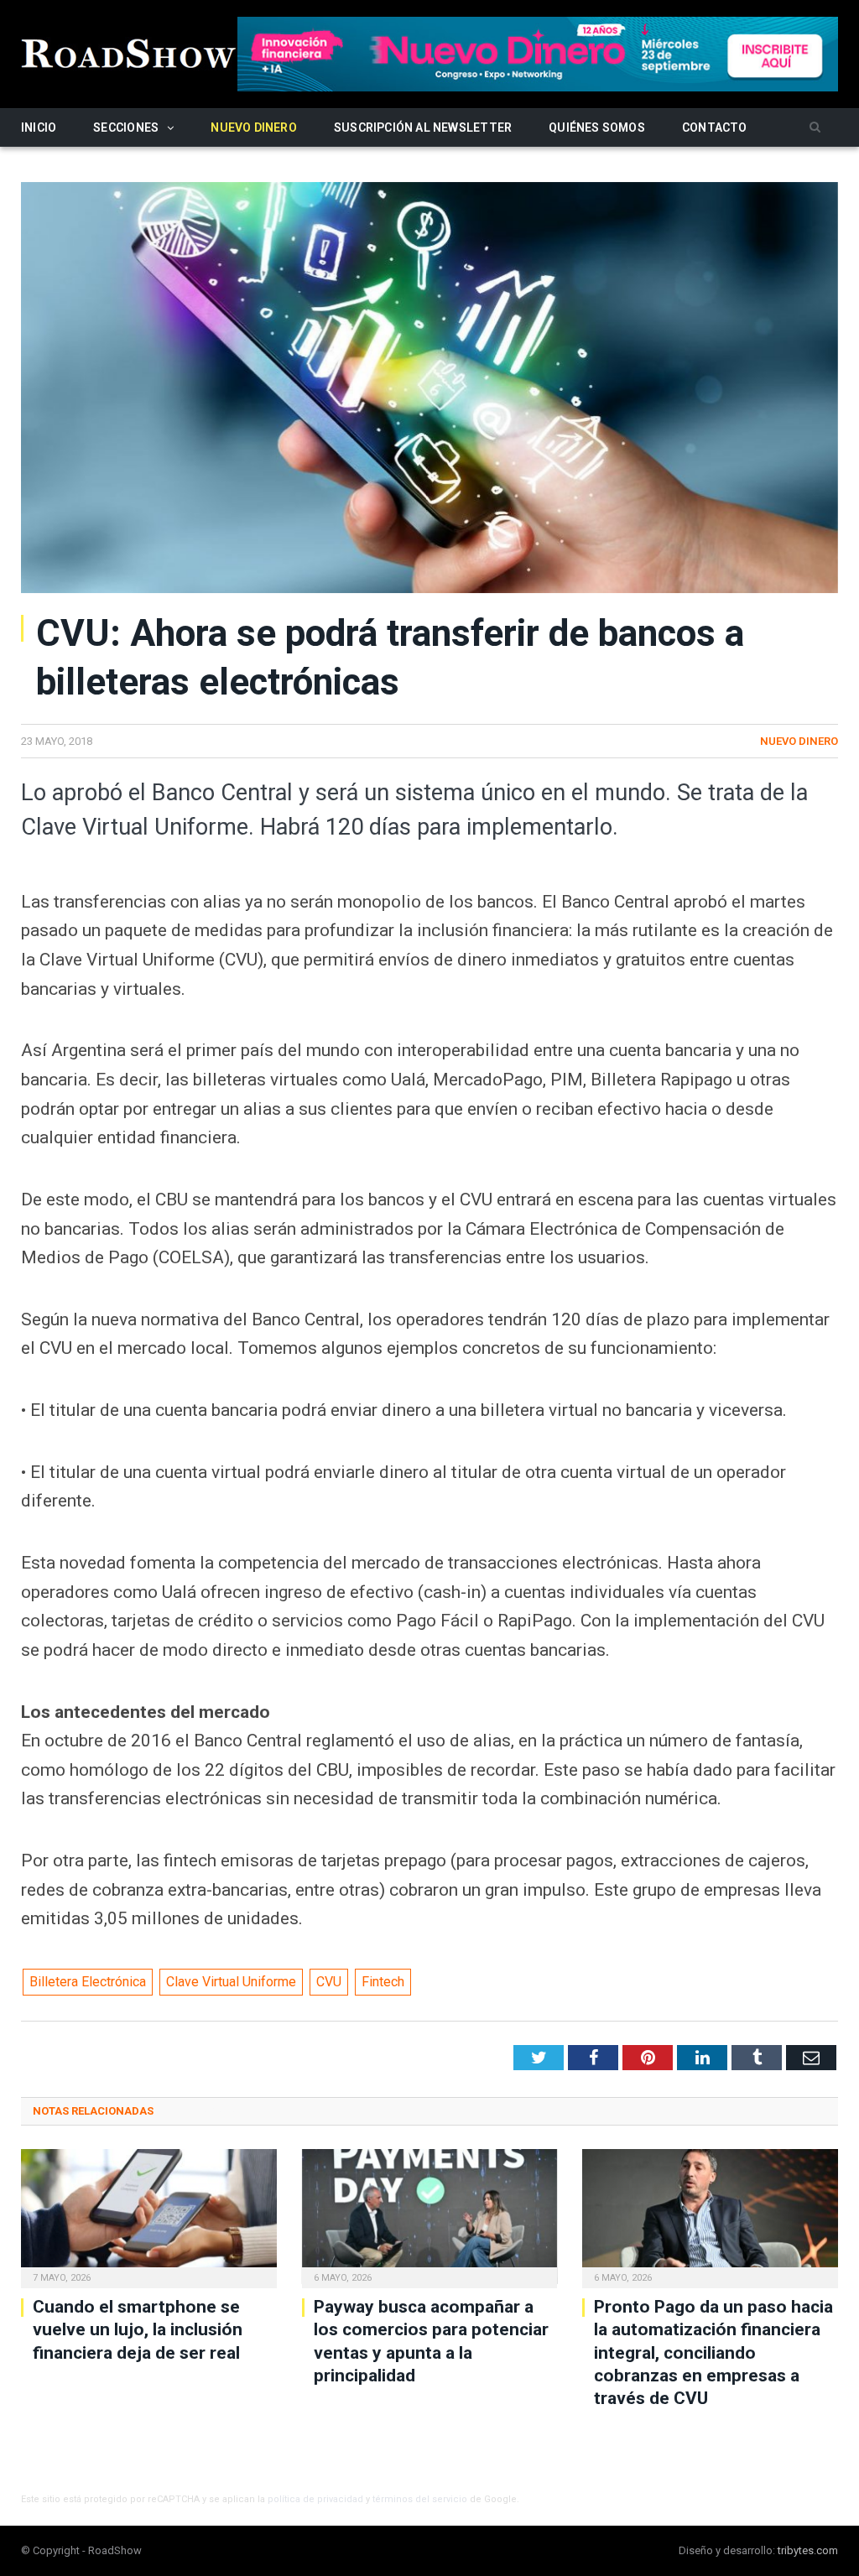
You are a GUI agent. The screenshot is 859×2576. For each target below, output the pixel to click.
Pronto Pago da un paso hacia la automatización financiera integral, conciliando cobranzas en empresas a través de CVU (713, 2352)
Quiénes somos (597, 127)
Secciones (126, 127)
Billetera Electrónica (88, 1982)
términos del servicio (420, 2499)
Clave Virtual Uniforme (231, 1982)
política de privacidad (315, 2499)
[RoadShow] (129, 52)
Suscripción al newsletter (423, 127)
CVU (329, 1982)
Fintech (383, 1982)
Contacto (715, 127)
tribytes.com (808, 2550)
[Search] (815, 128)
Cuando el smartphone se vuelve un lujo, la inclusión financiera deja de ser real (138, 2330)
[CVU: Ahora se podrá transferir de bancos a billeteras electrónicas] (429, 390)
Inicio (39, 127)
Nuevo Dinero (254, 127)
